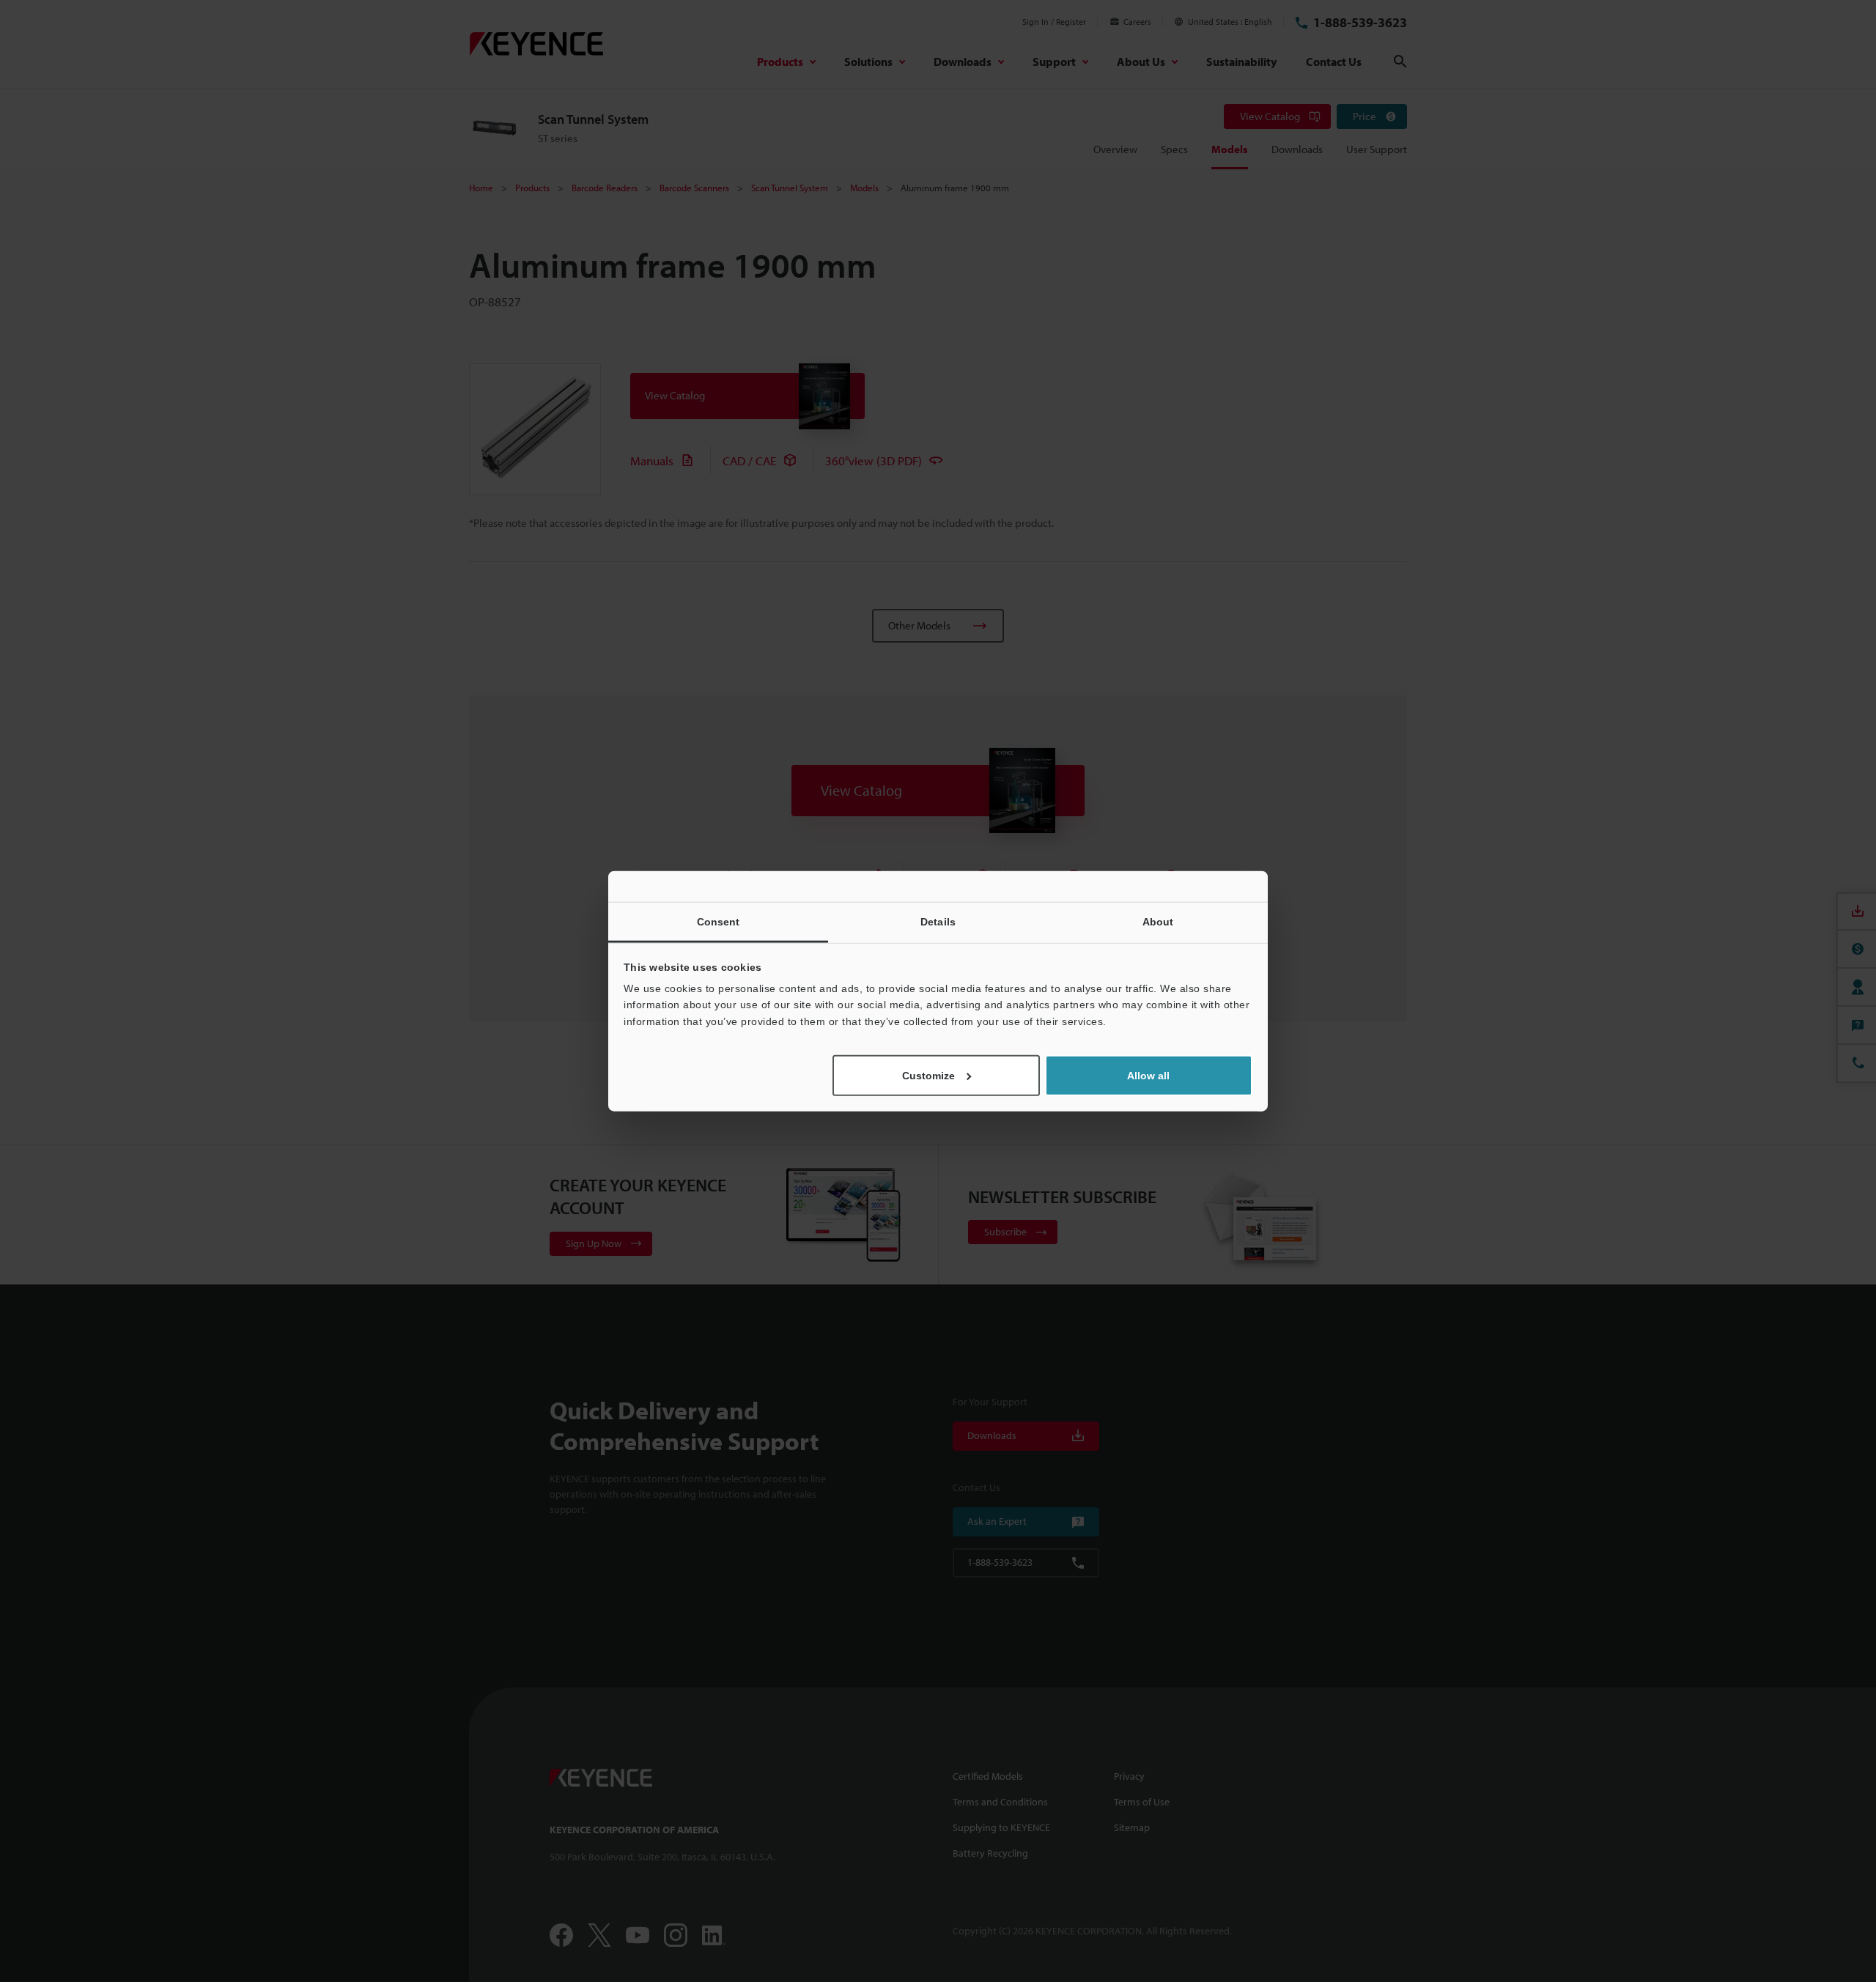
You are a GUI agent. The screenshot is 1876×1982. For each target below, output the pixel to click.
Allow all (1148, 1076)
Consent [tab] (719, 921)
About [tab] (1158, 921)
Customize (928, 1076)
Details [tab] (938, 921)
